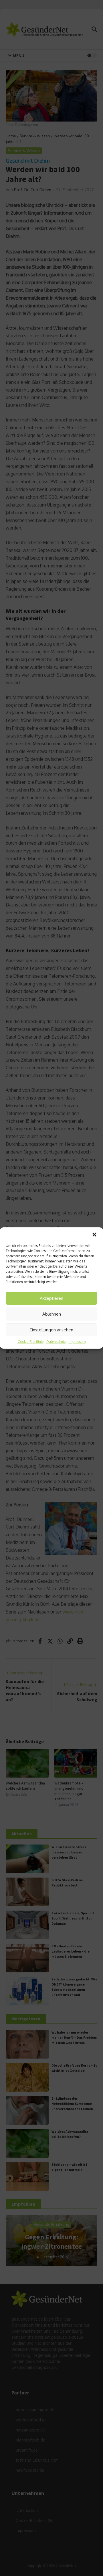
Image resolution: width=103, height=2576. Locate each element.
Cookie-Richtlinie (31, 1342)
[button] (94, 1235)
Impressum (77, 1342)
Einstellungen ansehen (51, 1330)
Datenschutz (56, 1342)
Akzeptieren (51, 1298)
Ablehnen (52, 1314)
